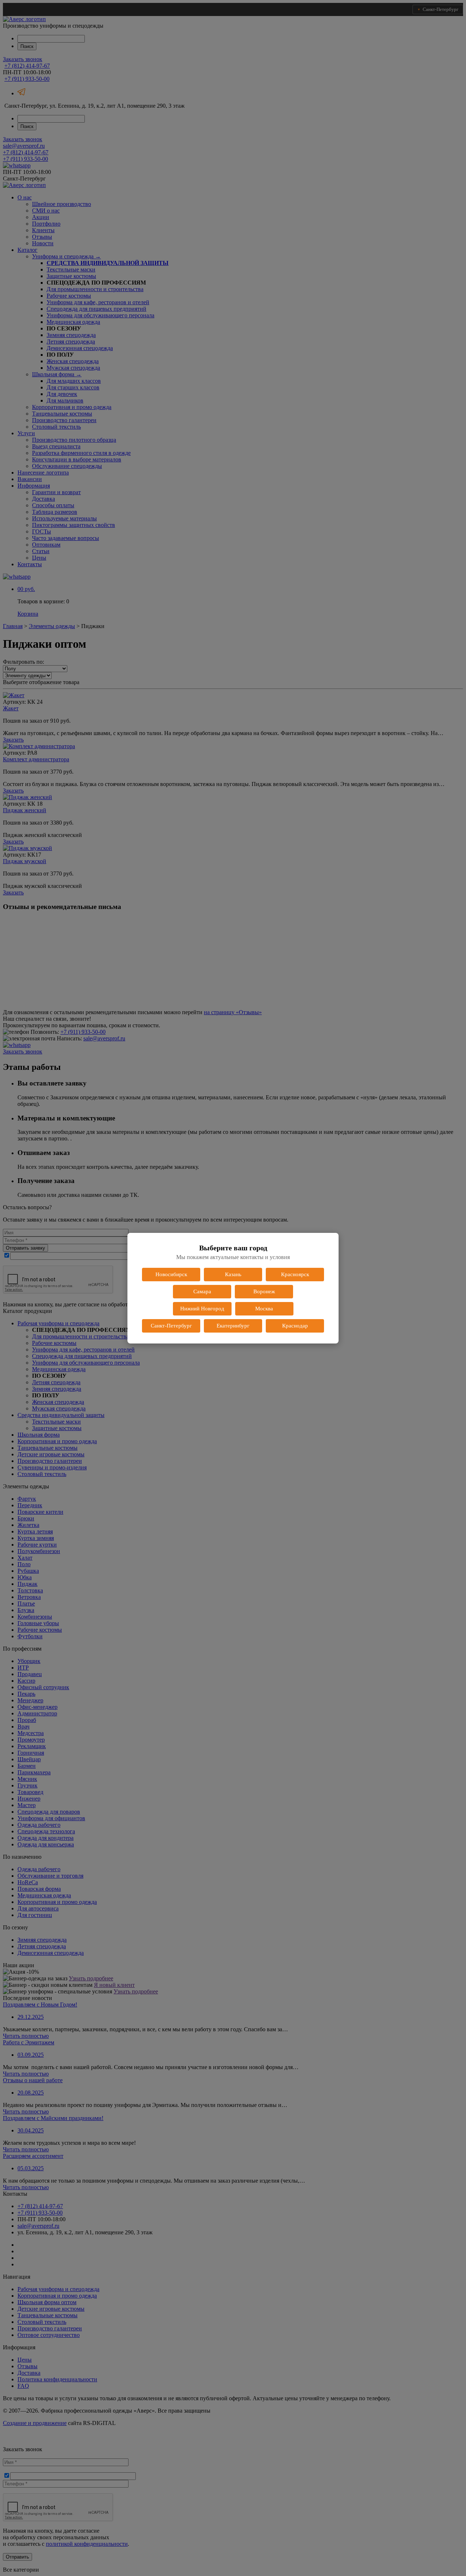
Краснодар (295, 1326)
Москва (264, 1309)
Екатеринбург (233, 1326)
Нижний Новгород (202, 1309)
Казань (233, 1274)
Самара (202, 1291)
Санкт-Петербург (171, 1326)
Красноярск (295, 1274)
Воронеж (264, 1291)
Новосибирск (171, 1274)
